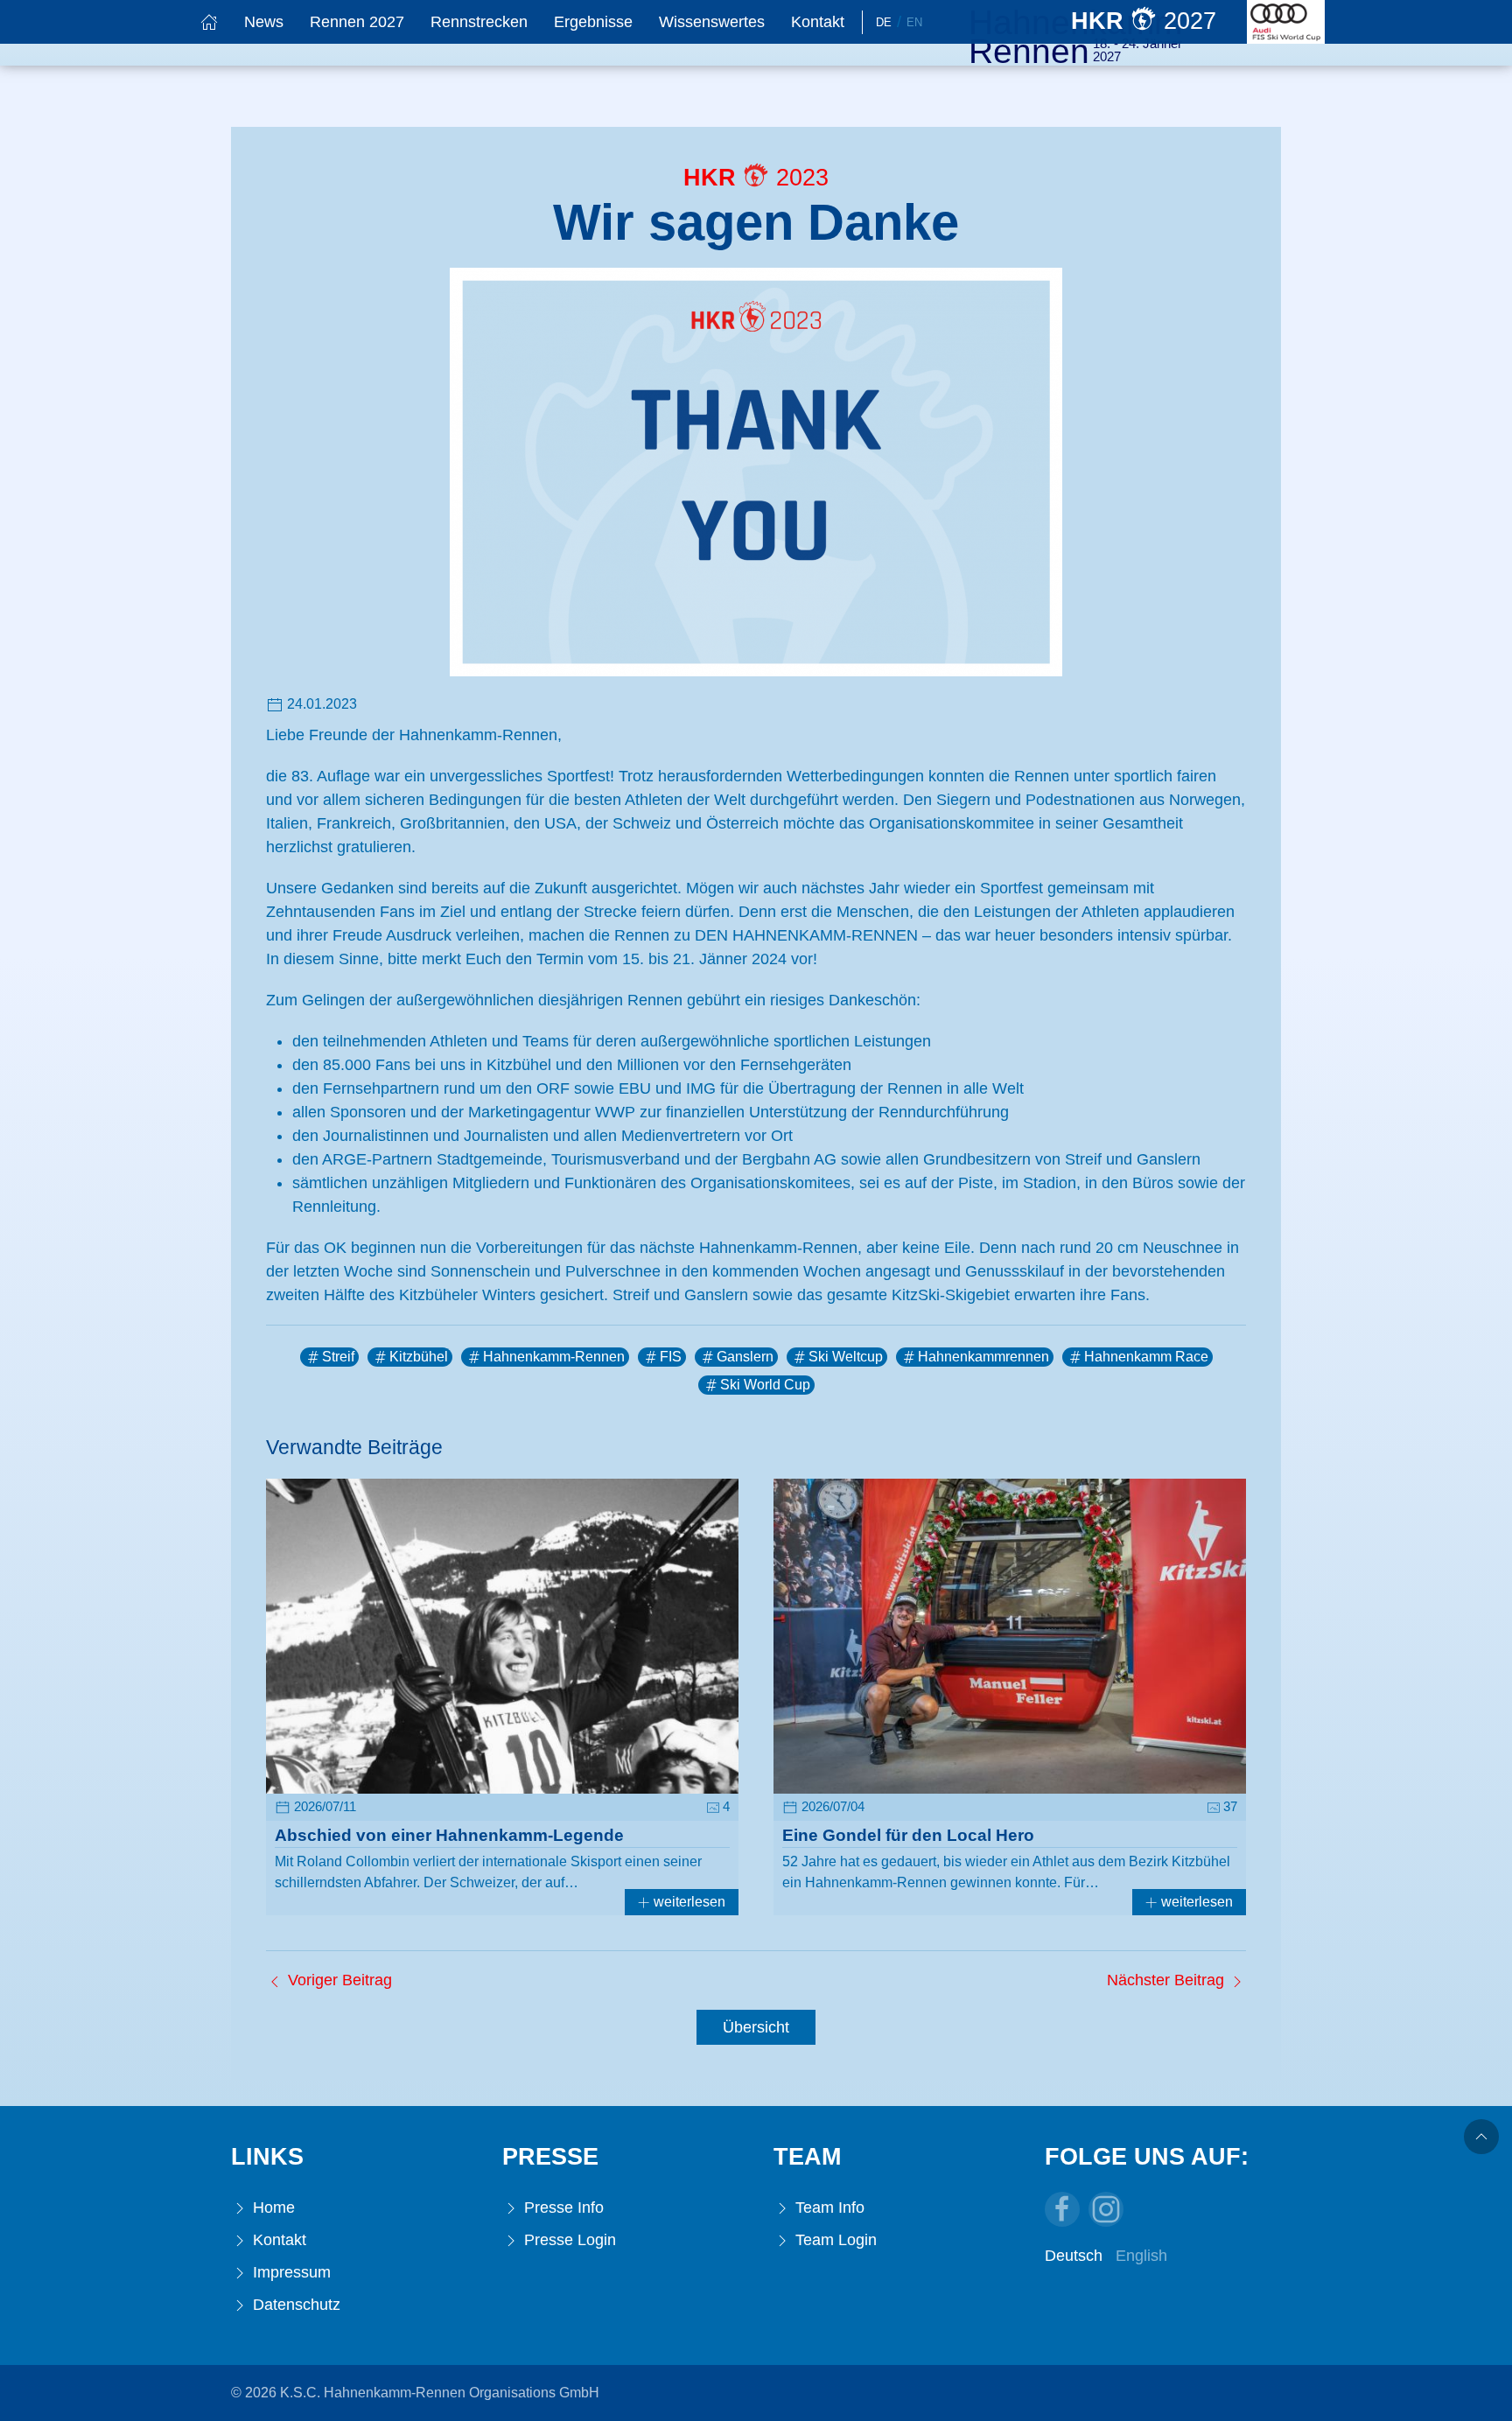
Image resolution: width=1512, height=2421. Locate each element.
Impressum (290, 2272)
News (264, 22)
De (884, 22)
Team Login (834, 2240)
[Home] (209, 22)
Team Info (828, 2208)
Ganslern (745, 1357)
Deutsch (1074, 2256)
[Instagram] (1106, 2209)
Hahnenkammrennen (983, 1357)
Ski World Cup (765, 1385)
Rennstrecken (479, 22)
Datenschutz (294, 2305)
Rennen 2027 (357, 22)
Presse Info (562, 2208)
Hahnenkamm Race (1146, 1357)
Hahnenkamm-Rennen (554, 1357)
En (914, 22)
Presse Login (568, 2240)
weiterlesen (688, 1902)
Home (272, 2208)
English (1141, 2256)
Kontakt (818, 22)
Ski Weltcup (846, 1357)
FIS (671, 1357)
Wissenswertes (712, 22)
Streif (338, 1357)
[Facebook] (1062, 2209)
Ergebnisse (593, 22)
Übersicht (756, 2027)
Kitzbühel (419, 1357)
